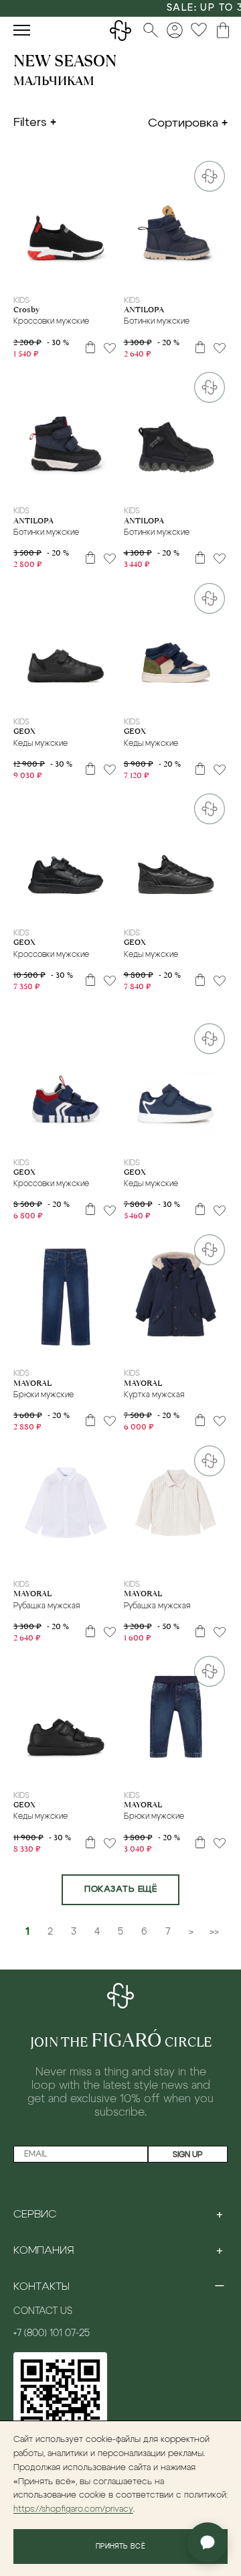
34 (91, 275)
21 (132, 698)
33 (74, 275)
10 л (110, 1349)
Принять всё (120, 2547)
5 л (46, 1349)
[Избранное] (199, 30)
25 (167, 275)
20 (115, 698)
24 (149, 275)
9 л (63, 1560)
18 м (204, 1560)
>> (214, 1932)
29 (91, 487)
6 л (62, 1349)
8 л (92, 1349)
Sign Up (188, 2154)
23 (132, 275)
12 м (204, 1349)
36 (202, 487)
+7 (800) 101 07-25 (52, 2333)
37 (219, 487)
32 (56, 275)
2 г (145, 1349)
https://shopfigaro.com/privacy (73, 2509)
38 (118, 1770)
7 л (78, 1349)
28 (219, 275)
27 (202, 275)
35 (108, 275)
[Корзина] (223, 30)
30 (23, 275)
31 (40, 275)
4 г (31, 1349)
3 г (17, 1349)
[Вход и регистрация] (175, 30)
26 (184, 275)
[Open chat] (208, 2542)
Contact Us (43, 2311)
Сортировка (183, 123)
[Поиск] (151, 30)
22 (149, 698)
